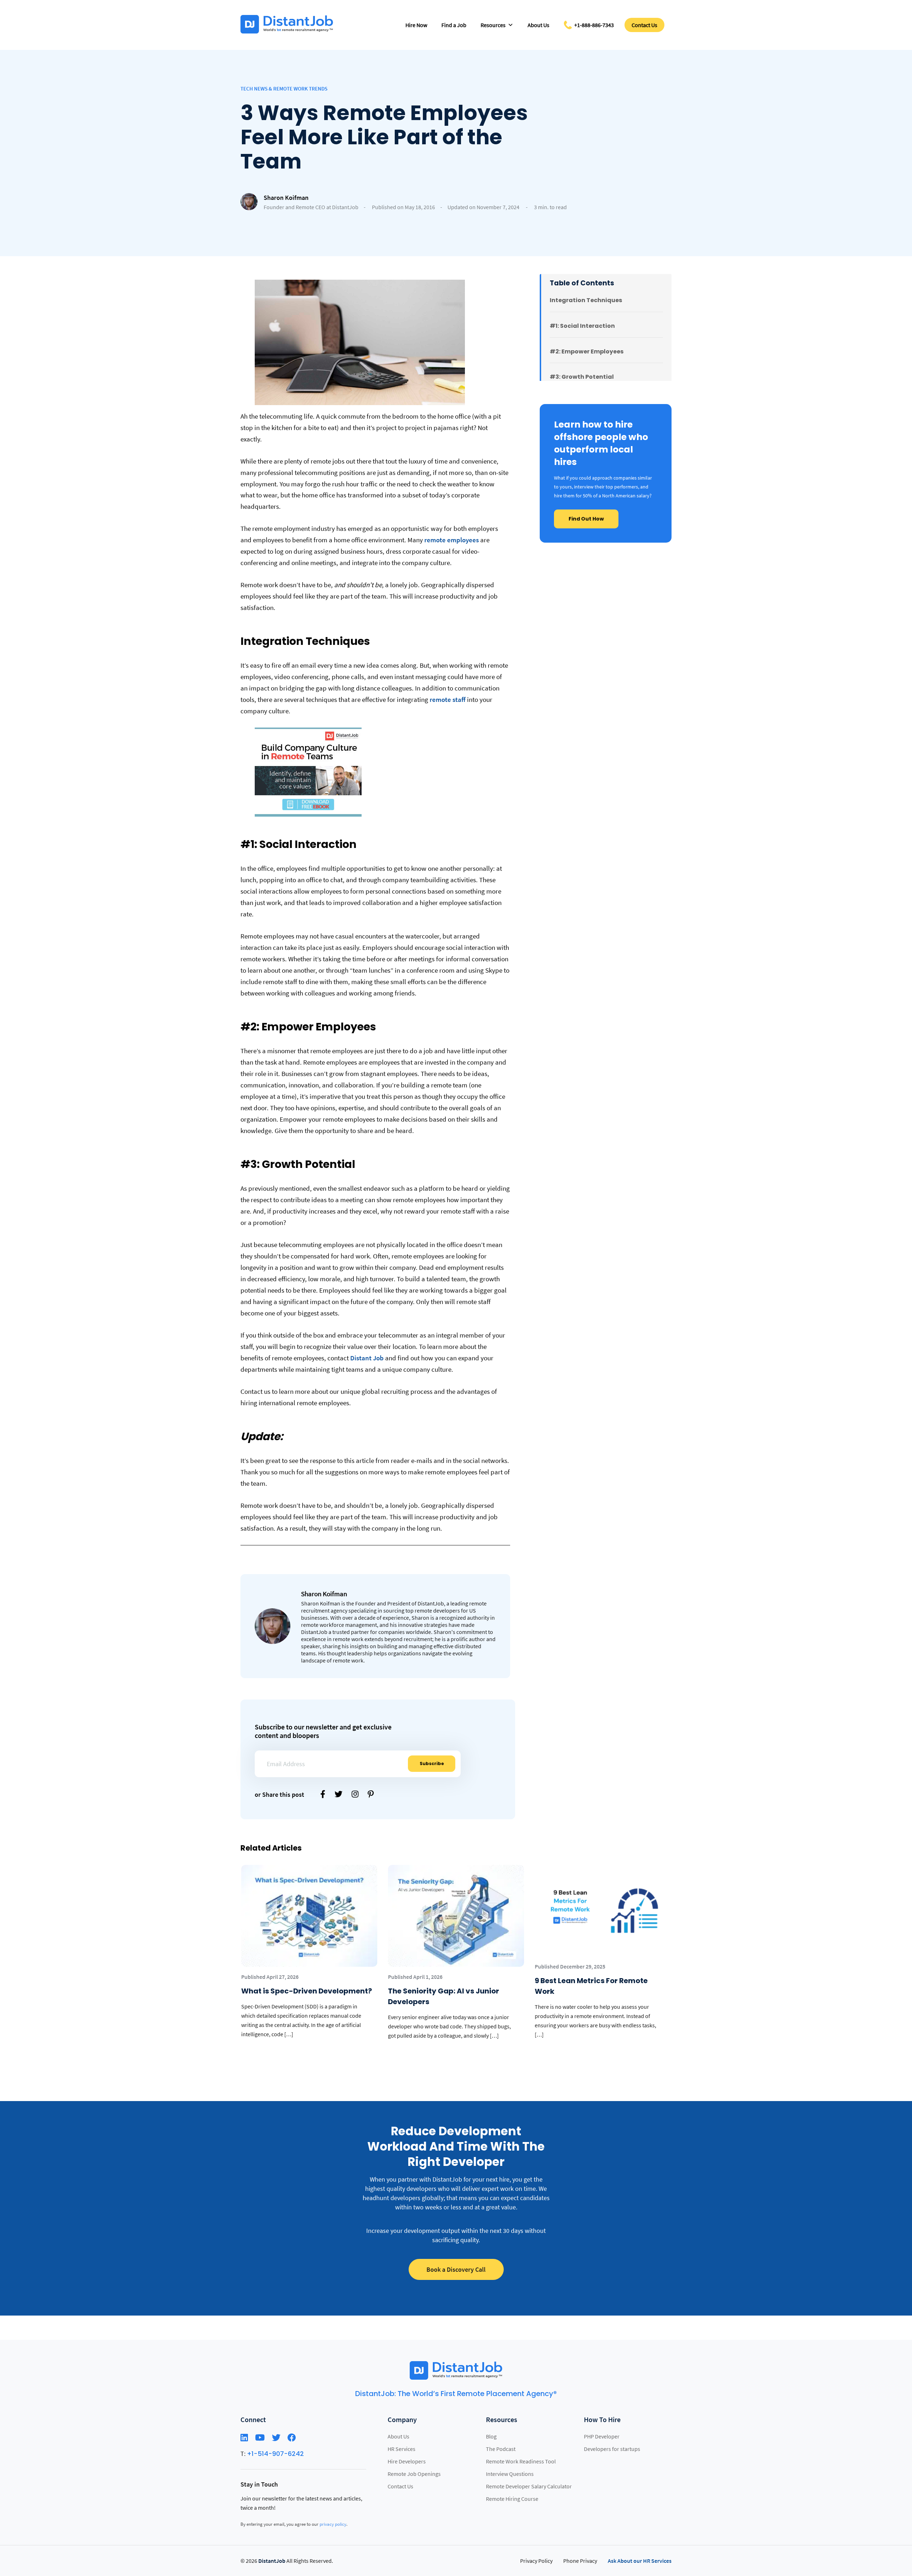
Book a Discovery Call (456, 2269)
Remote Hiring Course (512, 2499)
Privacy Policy (536, 2561)
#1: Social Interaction (582, 326)
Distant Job (367, 1358)
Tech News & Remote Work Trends (284, 89)
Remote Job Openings (414, 2474)
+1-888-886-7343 (594, 25)
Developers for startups (612, 2449)
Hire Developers (407, 2461)
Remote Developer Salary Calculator (529, 2486)
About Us (538, 25)
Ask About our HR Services (640, 2561)
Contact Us (644, 25)
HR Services (401, 2449)
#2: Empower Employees (587, 351)
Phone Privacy (580, 2561)
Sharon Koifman (286, 198)
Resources (493, 25)
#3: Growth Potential (582, 377)
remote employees (452, 540)
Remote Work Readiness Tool (521, 2461)
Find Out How (586, 519)
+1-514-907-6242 (275, 2454)
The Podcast (501, 2449)
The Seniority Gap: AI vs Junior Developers (444, 1996)
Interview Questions (510, 2474)
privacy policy (333, 2524)
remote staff (448, 699)
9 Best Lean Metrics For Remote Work (591, 1986)
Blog (491, 2436)
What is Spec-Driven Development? (307, 1991)
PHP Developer (602, 2436)
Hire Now (416, 25)
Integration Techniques (586, 300)
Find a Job (454, 25)
